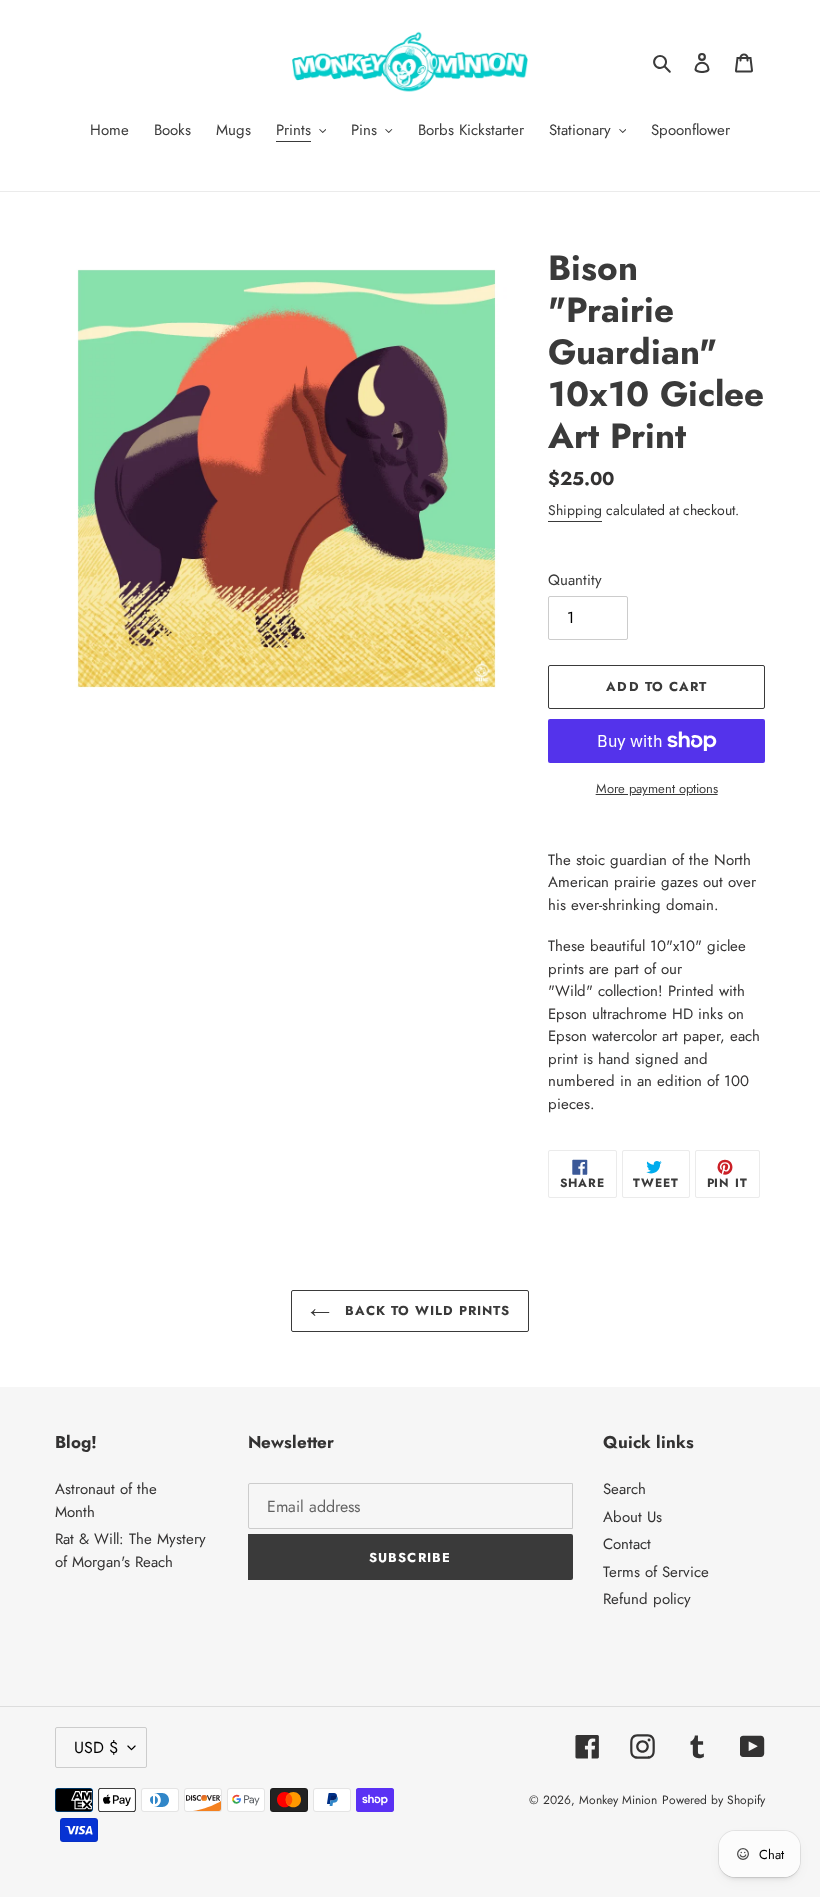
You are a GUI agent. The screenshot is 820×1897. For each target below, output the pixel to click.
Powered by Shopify (713, 1800)
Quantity (575, 580)
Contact (627, 1544)
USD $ (96, 1747)
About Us (632, 1517)
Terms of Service (656, 1572)
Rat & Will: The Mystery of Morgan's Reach (130, 1550)
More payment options (657, 788)
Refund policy (647, 1599)
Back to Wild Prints (425, 1310)
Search (624, 1489)
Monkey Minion (618, 1800)
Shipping (575, 510)
